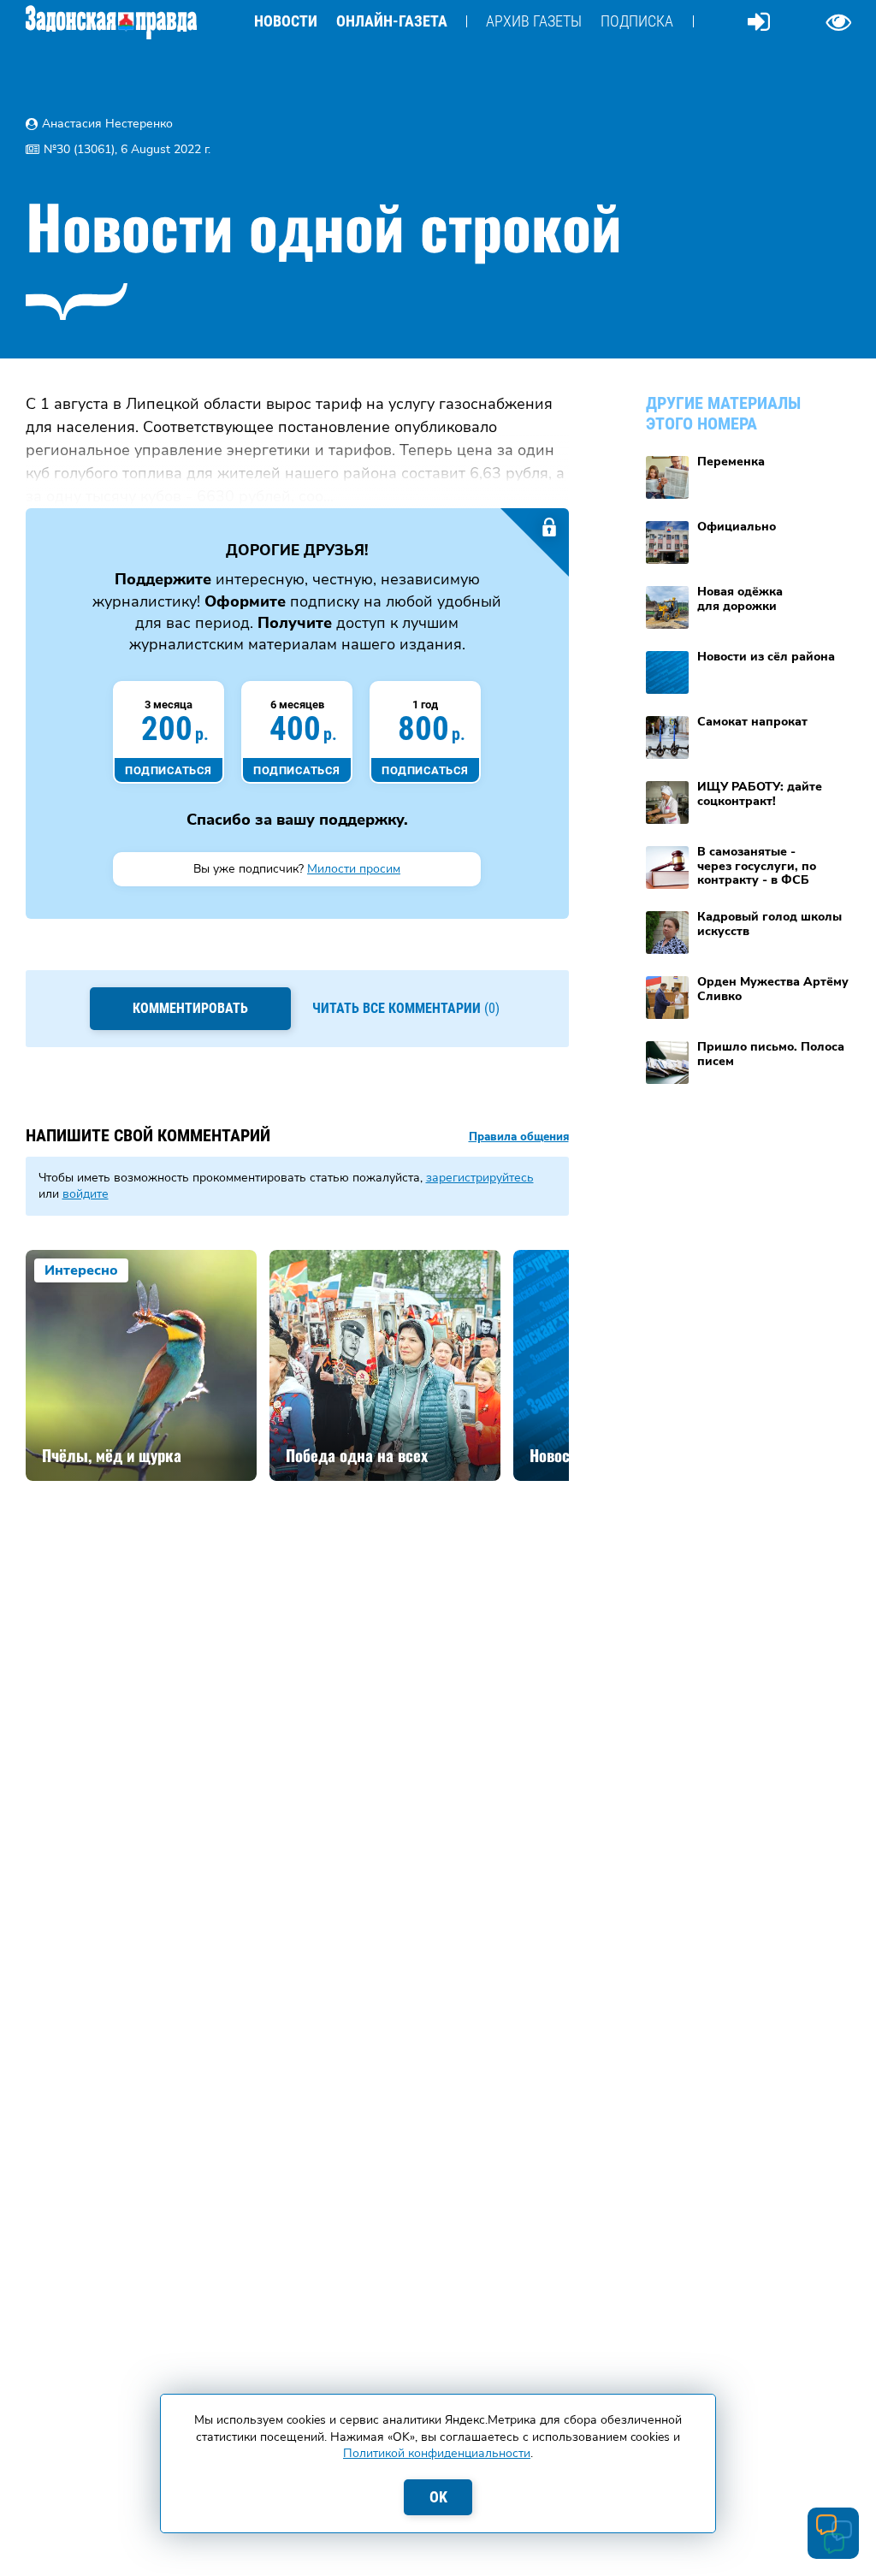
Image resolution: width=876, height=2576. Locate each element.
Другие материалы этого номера (723, 413)
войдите (86, 1194)
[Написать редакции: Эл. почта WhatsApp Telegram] (833, 2533)
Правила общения (519, 1137)
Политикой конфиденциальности (437, 2453)
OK (438, 2497)
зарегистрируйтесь (480, 1178)
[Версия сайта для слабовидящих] (838, 21)
